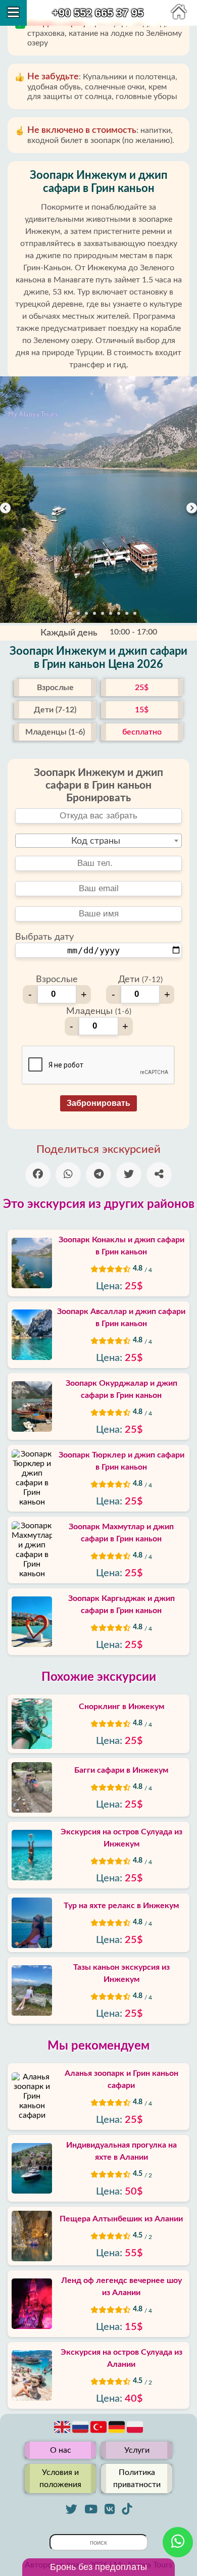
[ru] (81, 2433)
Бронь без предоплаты (98, 2567)
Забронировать (98, 1103)
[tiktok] (127, 2509)
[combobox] (98, 841)
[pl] (135, 2433)
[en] (63, 2433)
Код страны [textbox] (96, 841)
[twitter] (71, 2509)
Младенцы (99, 1011)
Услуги (137, 2450)
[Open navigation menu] (13, 13)
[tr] (100, 2433)
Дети (140, 980)
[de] (118, 2433)
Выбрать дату (44, 937)
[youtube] (91, 2509)
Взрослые (57, 980)
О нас (61, 2450)
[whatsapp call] (178, 2542)
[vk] (110, 2509)
